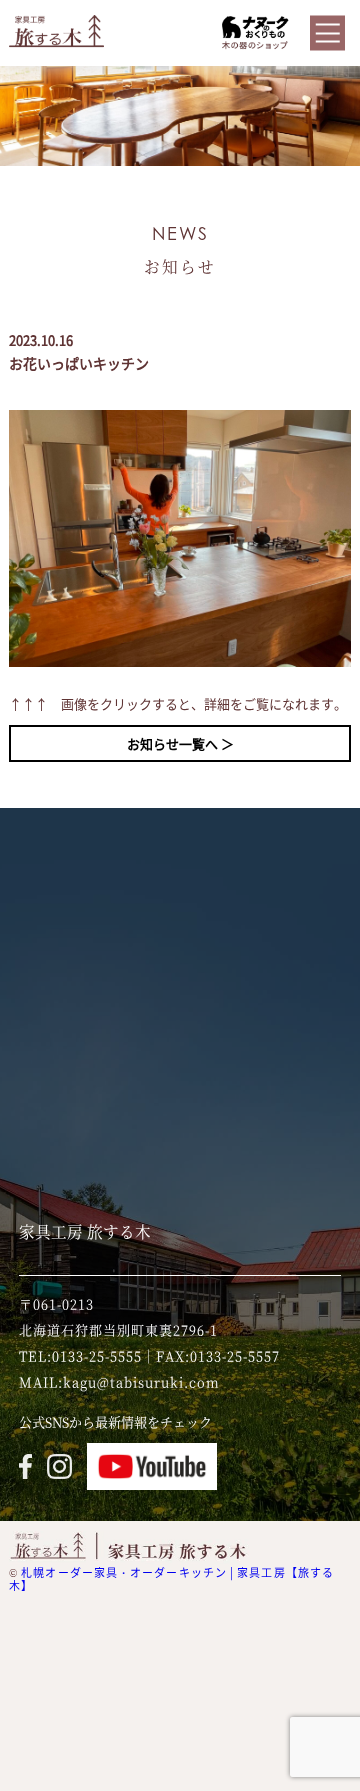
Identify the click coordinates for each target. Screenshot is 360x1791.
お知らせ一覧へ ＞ (180, 743)
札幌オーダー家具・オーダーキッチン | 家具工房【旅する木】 (171, 1579)
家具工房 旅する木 (85, 1231)
